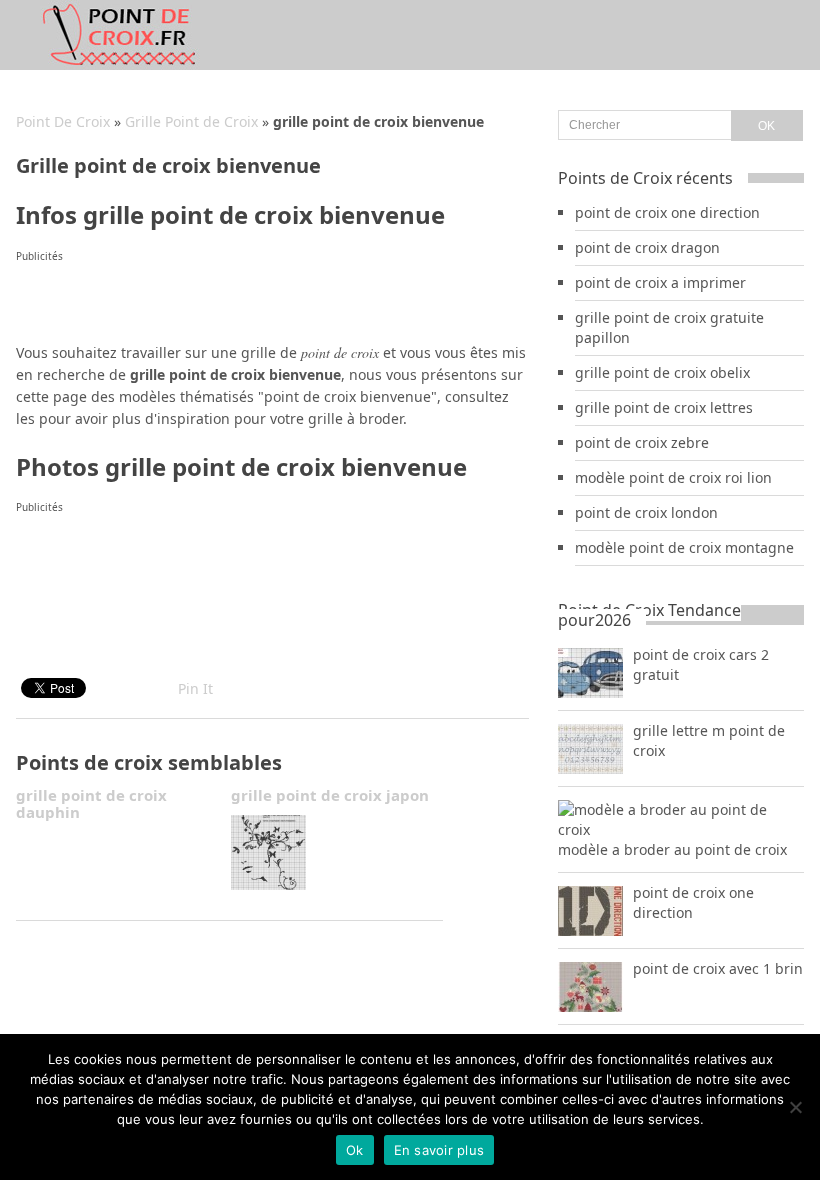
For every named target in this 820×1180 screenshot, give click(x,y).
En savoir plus (439, 1150)
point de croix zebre (642, 442)
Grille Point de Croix (191, 121)
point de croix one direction (667, 212)
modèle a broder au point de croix (672, 849)
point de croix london (646, 512)
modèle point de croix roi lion (673, 477)
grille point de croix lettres (664, 407)
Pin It (195, 688)
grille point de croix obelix (662, 372)
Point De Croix (63, 121)
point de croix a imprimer (660, 282)
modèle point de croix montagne (684, 547)
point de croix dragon (647, 247)
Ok (355, 1150)
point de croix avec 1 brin (718, 968)
